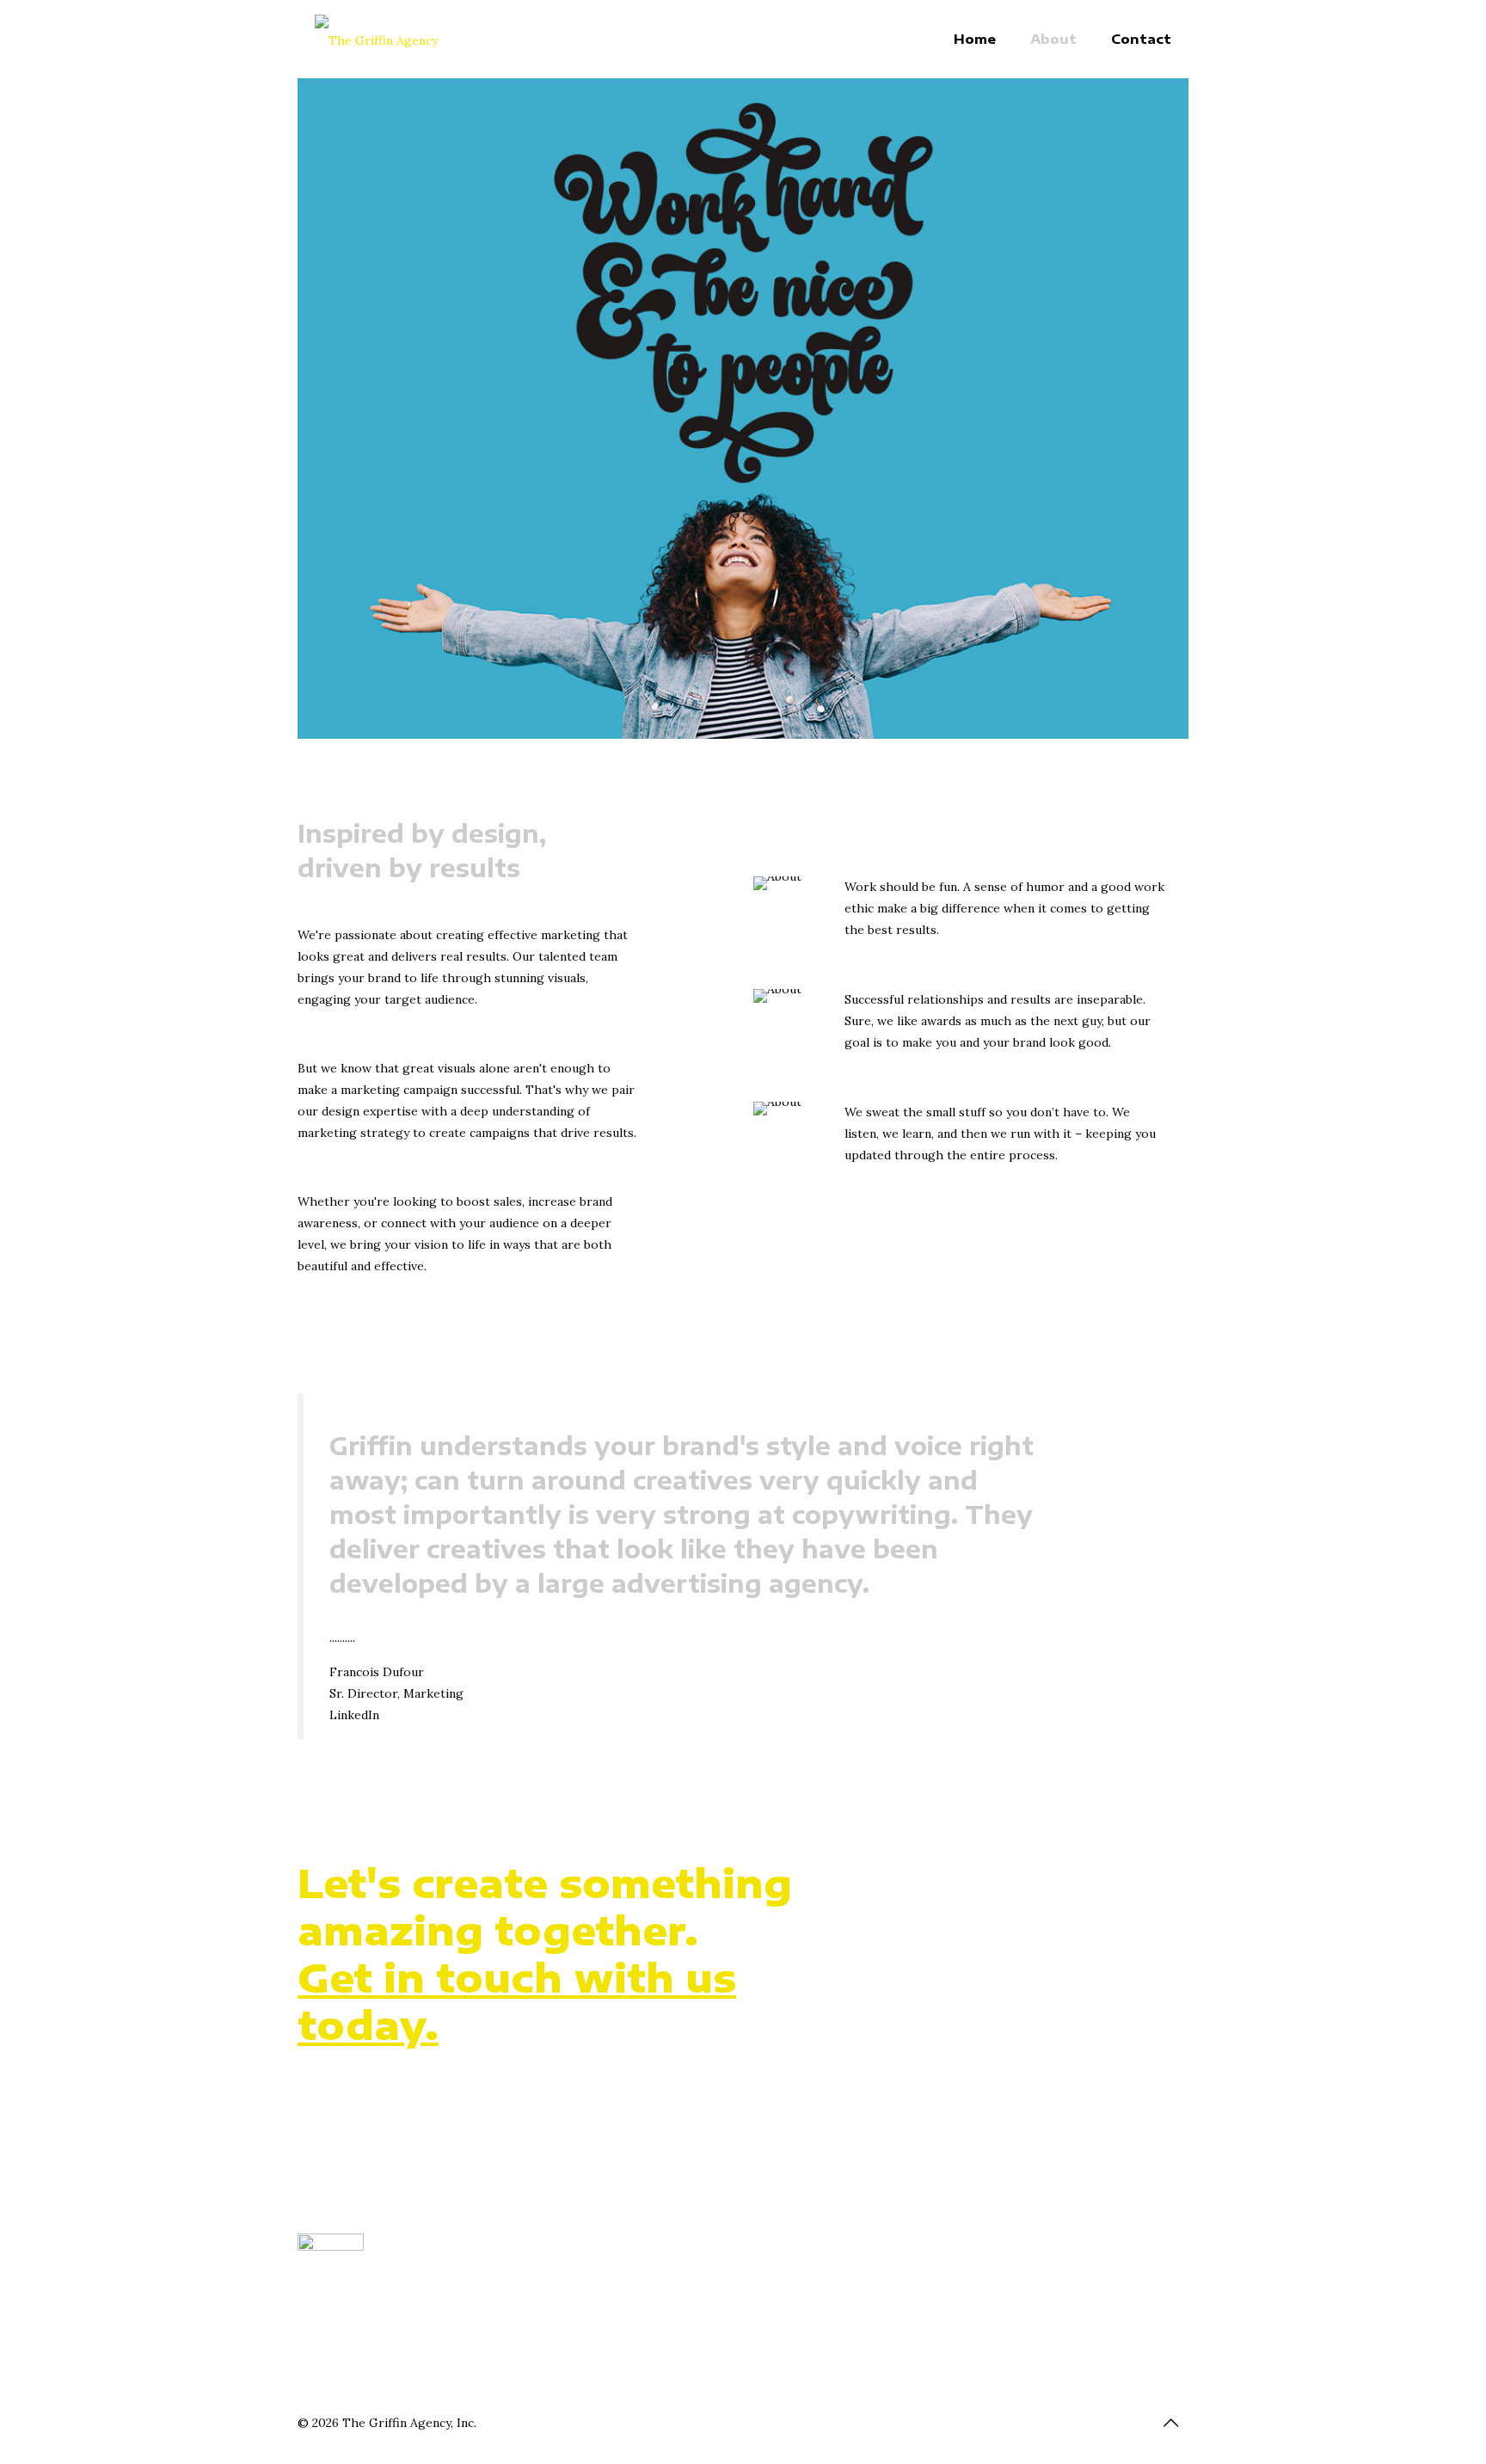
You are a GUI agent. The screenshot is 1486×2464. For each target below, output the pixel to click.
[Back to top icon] (1170, 2423)
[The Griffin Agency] (376, 39)
